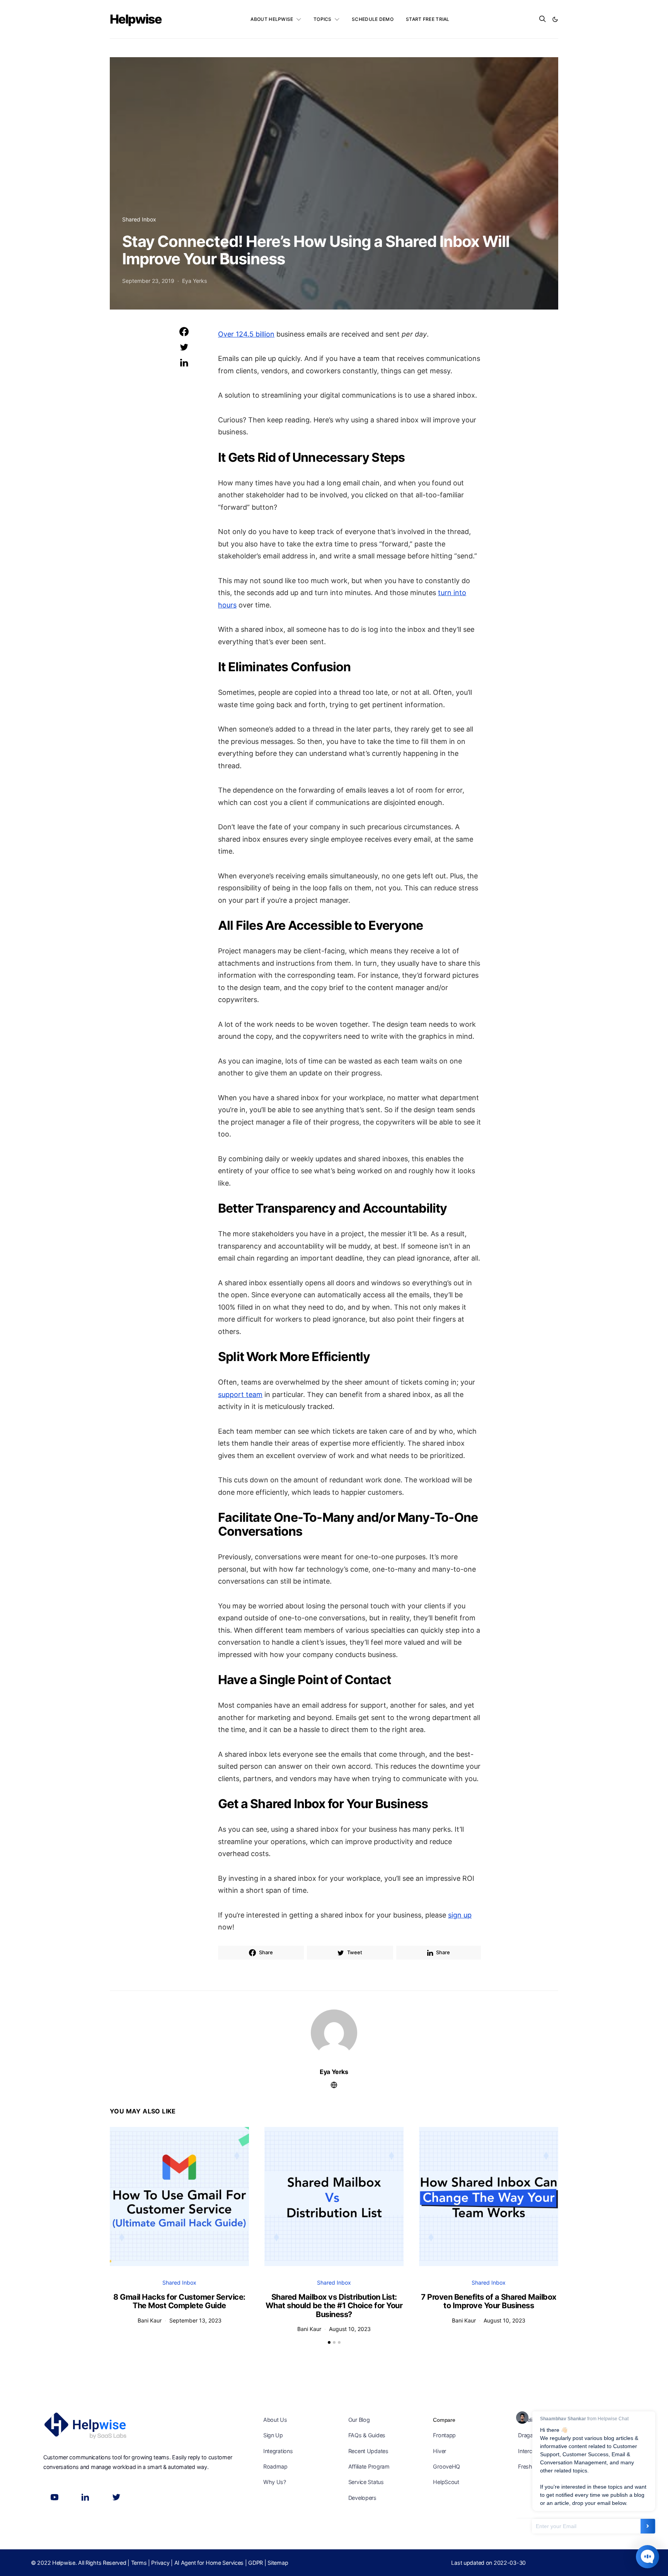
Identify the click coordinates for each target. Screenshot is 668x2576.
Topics (323, 19)
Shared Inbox (139, 219)
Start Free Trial (428, 19)
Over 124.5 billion (246, 334)
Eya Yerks (194, 281)
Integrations (278, 2451)
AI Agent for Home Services (209, 2563)
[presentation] (121, 2192)
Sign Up (273, 2435)
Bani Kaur (150, 2320)
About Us (275, 2420)
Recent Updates (368, 2451)
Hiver (440, 2451)
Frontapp (444, 2435)
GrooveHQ (446, 2466)
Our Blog (359, 2420)
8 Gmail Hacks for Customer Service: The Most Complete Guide (179, 2301)
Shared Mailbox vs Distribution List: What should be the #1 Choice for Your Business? (334, 2306)
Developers (362, 2498)
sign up (460, 1915)
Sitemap (278, 2563)
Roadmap (275, 2466)
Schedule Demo (373, 19)
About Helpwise (272, 19)
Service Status (366, 2482)
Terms (139, 2563)
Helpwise (135, 19)
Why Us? (275, 2482)
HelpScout (446, 2482)
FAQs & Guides (367, 2435)
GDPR (256, 2563)
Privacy (160, 2563)
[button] (555, 19)
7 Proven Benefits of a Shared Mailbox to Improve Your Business (489, 2301)
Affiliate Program (369, 2466)
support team (240, 1394)
